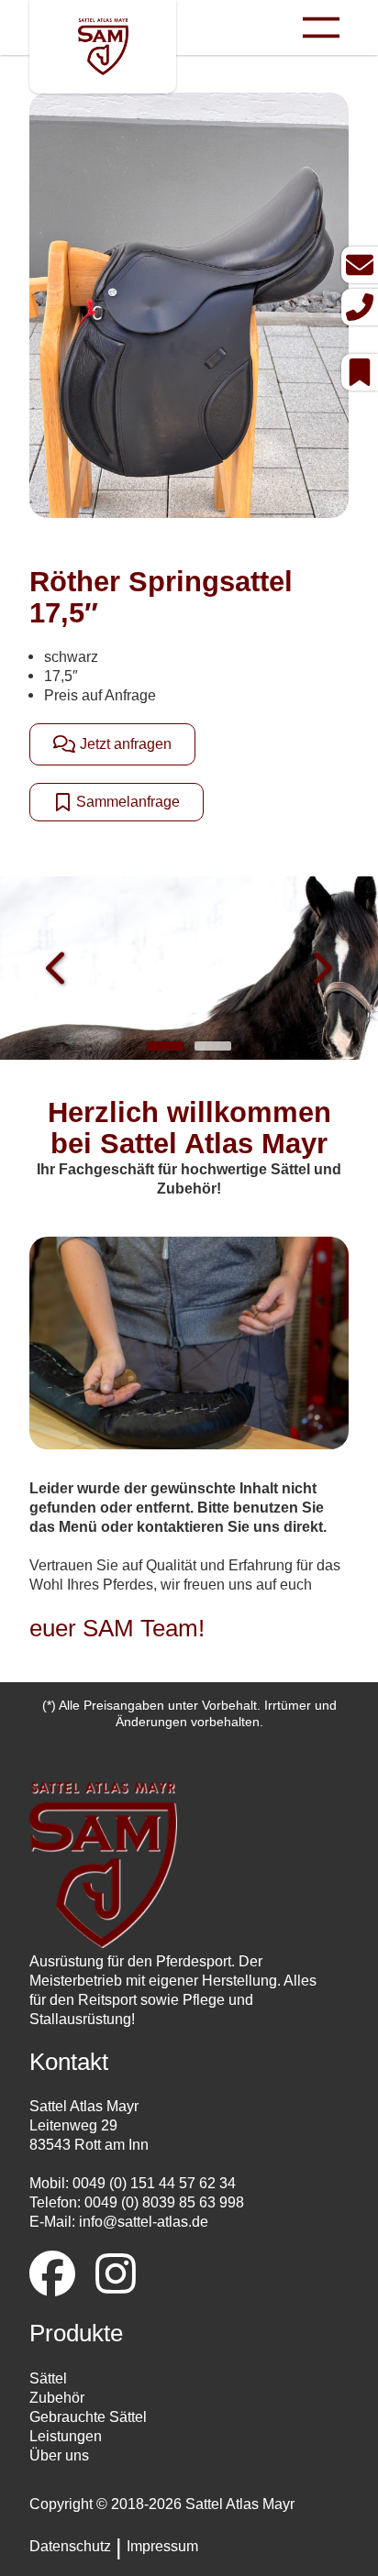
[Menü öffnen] (321, 28)
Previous (57, 970)
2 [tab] (213, 1046)
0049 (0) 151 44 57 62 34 (154, 2183)
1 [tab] (165, 1046)
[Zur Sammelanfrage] (360, 372)
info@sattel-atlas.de (144, 2221)
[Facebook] (52, 2276)
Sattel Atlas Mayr (240, 2504)
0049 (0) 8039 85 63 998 (164, 2202)
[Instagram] (116, 2276)
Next (321, 970)
